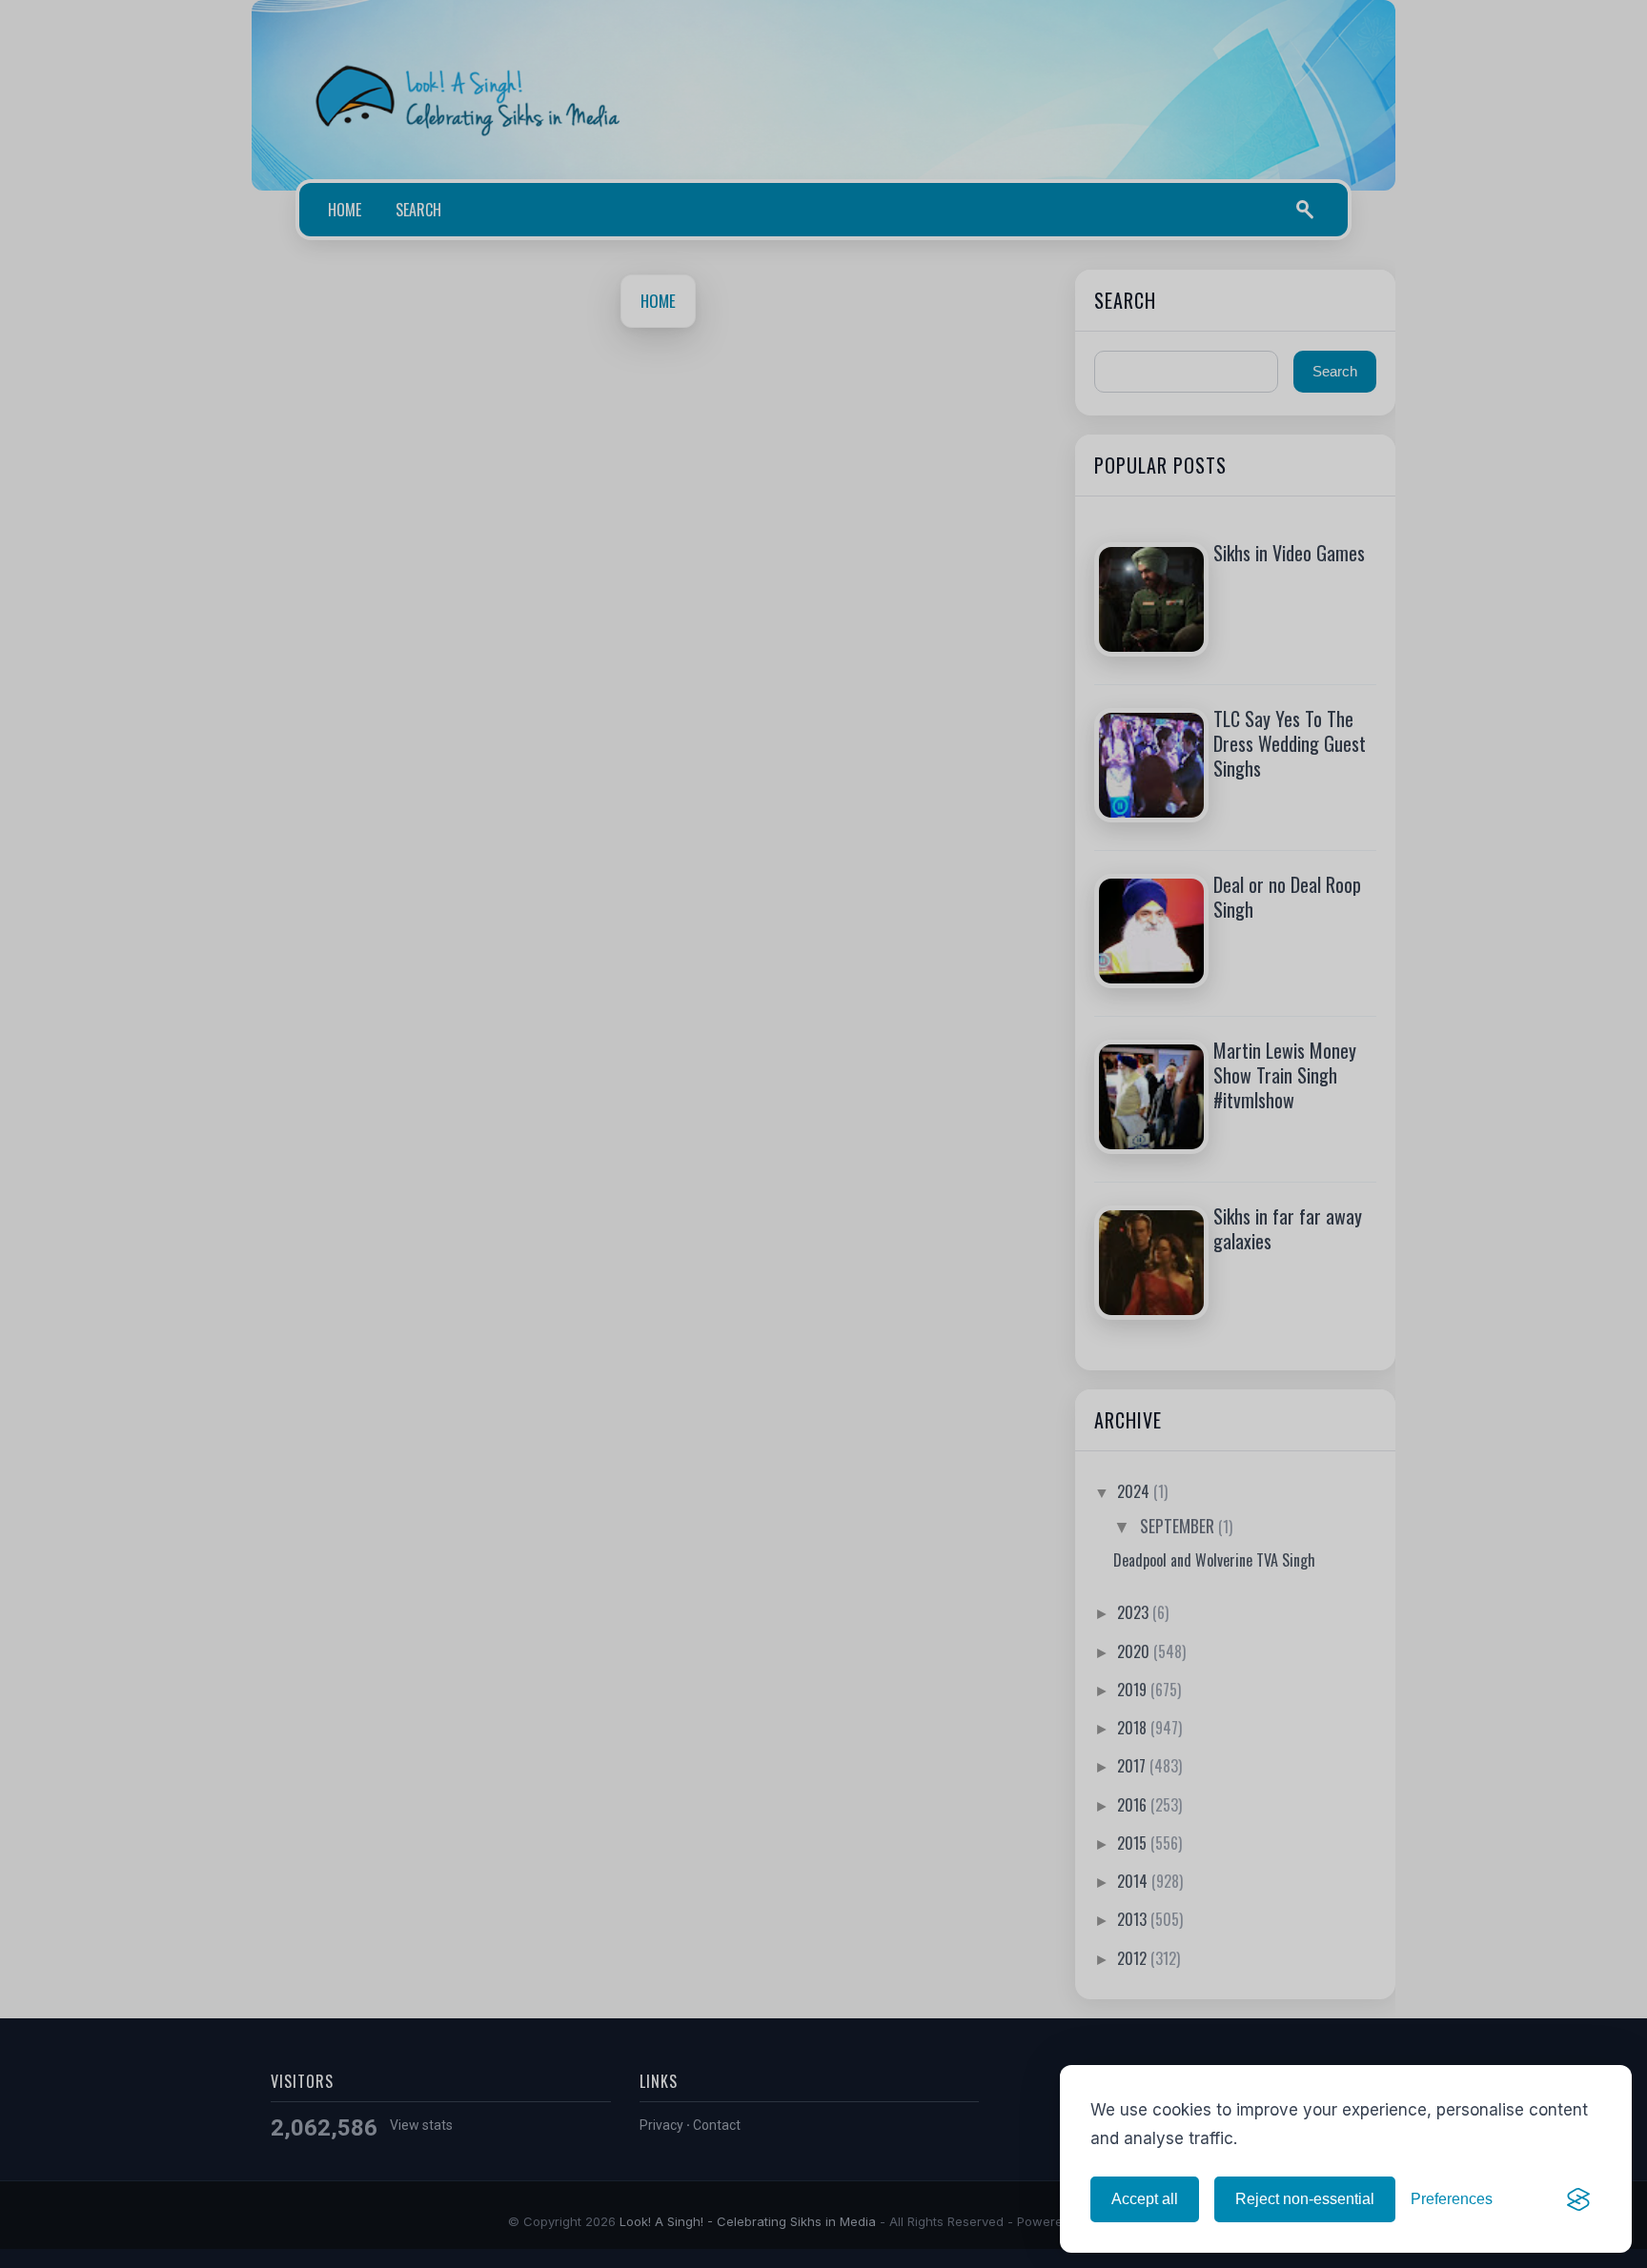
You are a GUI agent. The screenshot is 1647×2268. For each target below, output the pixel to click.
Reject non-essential (1305, 2199)
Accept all (1145, 2199)
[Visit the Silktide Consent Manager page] (1578, 2199)
